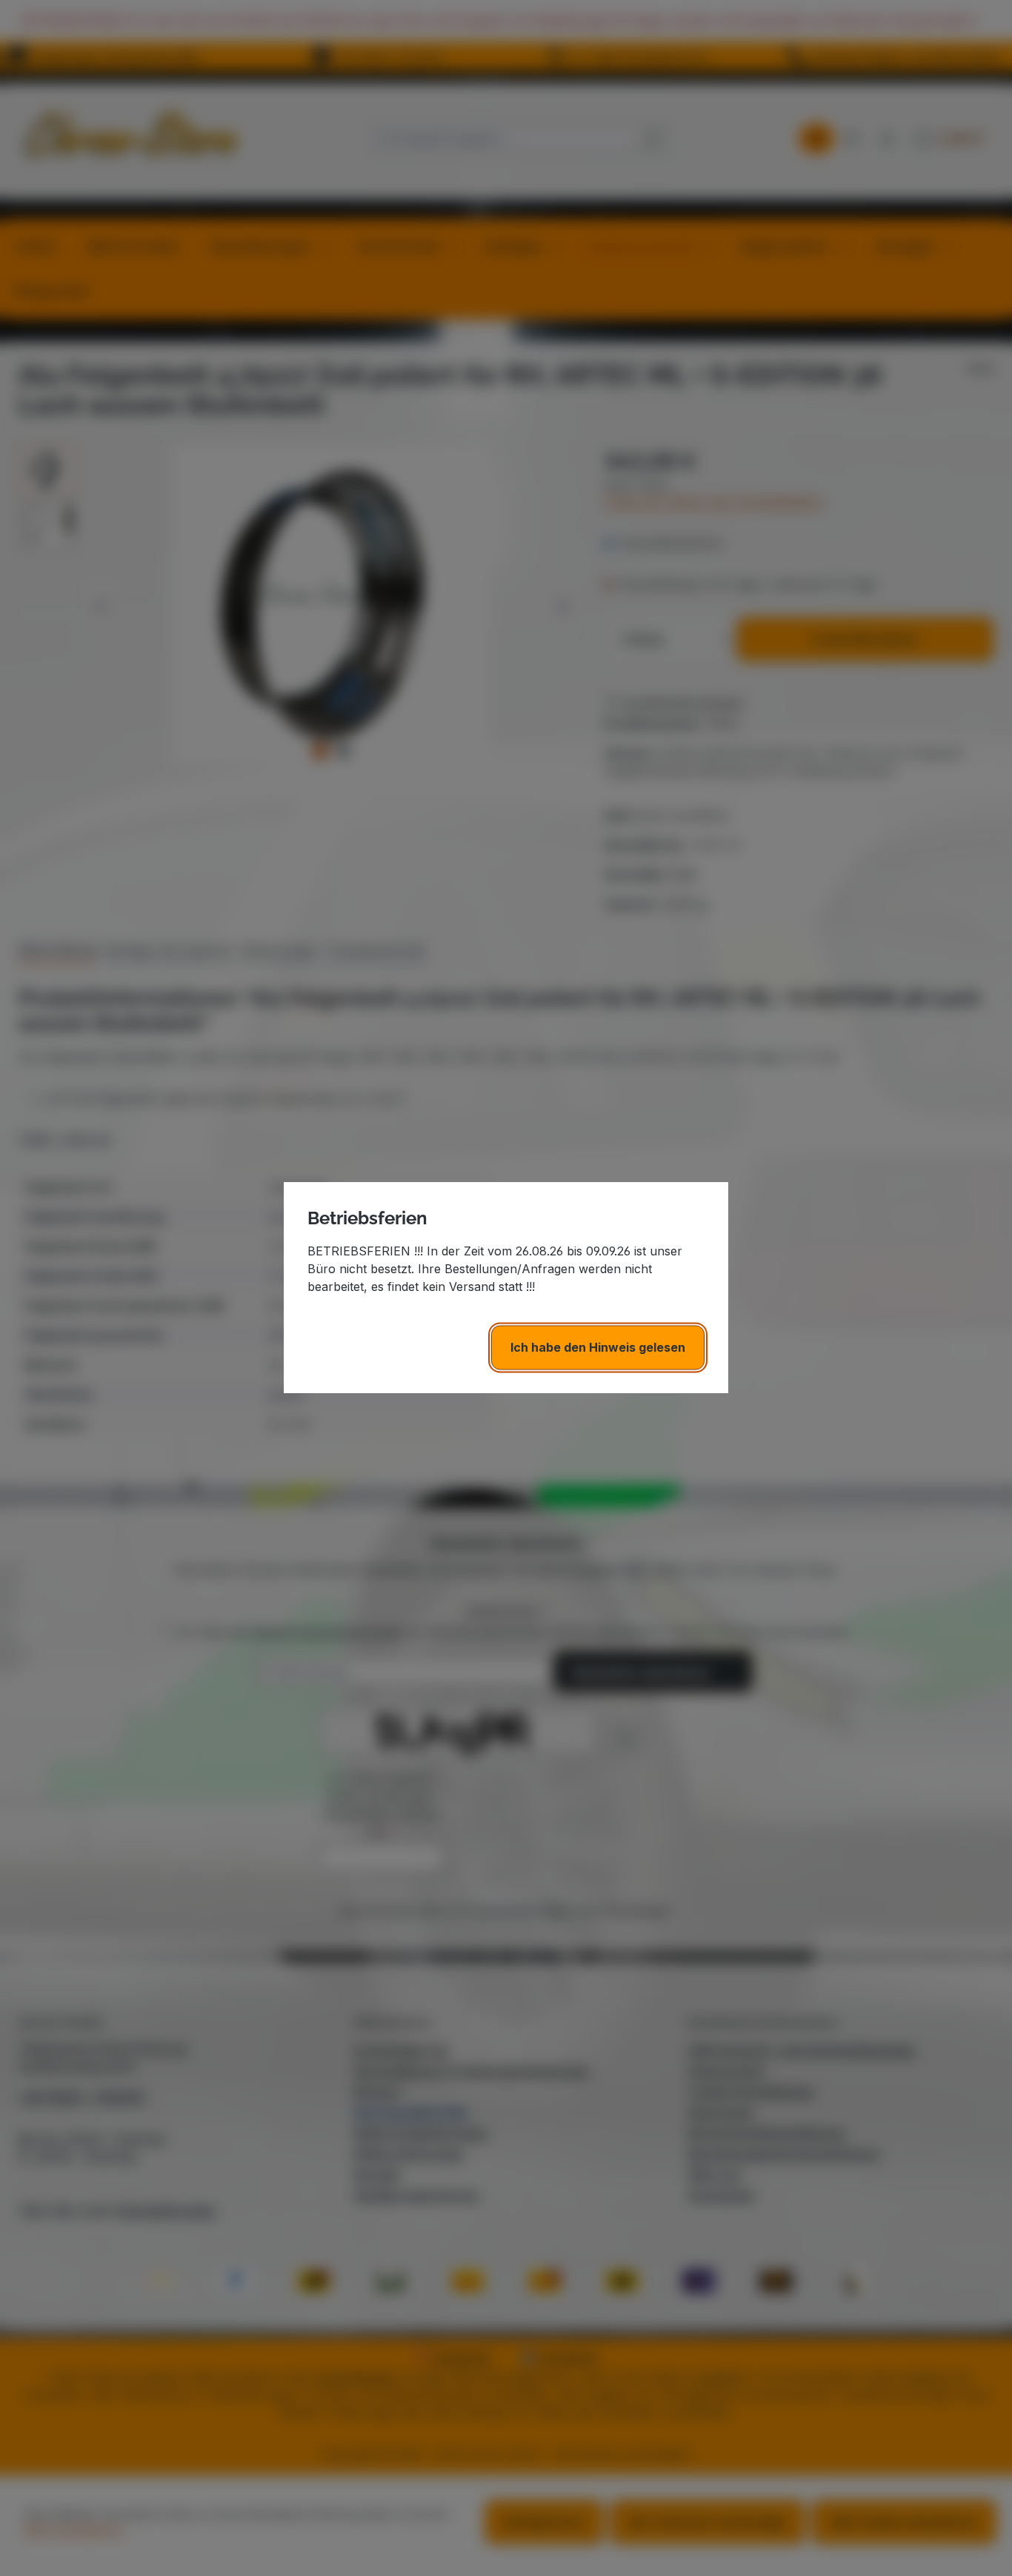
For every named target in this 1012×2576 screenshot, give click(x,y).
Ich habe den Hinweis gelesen (598, 1348)
